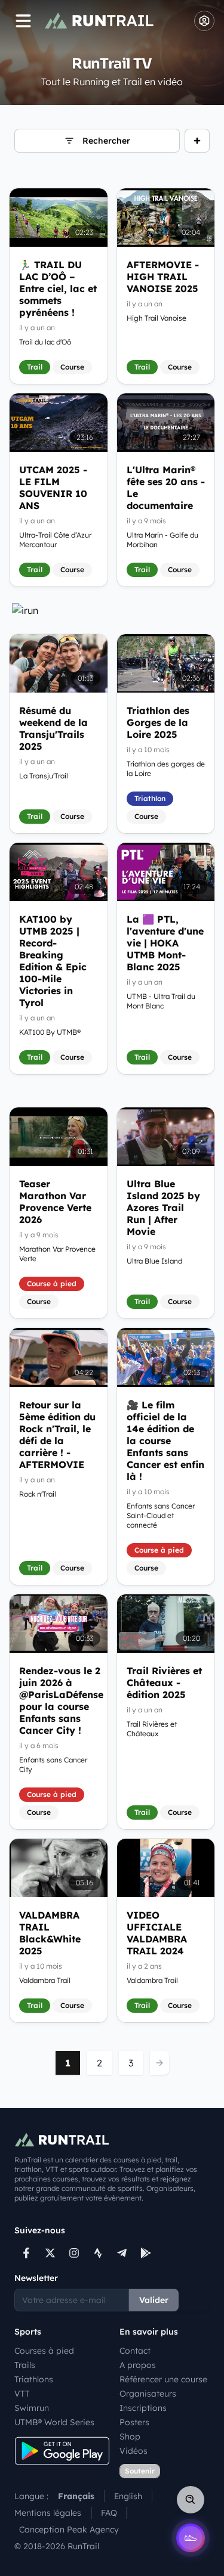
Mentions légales (48, 2513)
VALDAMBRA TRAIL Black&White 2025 (50, 1933)
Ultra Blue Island (154, 1261)
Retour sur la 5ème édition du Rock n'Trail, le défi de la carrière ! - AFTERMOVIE (57, 1435)
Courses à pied (44, 2351)
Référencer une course (163, 2379)
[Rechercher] (191, 2500)
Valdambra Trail (45, 1980)
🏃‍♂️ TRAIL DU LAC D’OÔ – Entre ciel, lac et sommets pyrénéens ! (58, 288)
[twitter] (50, 2253)
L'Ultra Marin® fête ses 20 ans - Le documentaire (166, 488)
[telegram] (122, 2253)
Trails (25, 2365)
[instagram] (74, 2253)
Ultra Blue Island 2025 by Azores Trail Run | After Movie (163, 1208)
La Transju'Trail (44, 776)
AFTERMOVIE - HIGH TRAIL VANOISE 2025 (163, 277)
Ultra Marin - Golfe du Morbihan (162, 540)
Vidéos (134, 2451)
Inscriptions (143, 2408)
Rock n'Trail (38, 1494)
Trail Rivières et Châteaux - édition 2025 (164, 1683)
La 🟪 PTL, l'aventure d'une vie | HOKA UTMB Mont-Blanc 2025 (165, 943)
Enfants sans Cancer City (53, 1765)
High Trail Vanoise (157, 318)
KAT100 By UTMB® (50, 1032)
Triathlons (34, 2379)
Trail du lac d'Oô (45, 342)
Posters (134, 2422)
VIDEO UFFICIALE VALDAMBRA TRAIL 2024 (157, 1933)
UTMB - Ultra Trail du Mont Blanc (161, 1001)
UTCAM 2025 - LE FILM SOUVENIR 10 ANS (53, 488)
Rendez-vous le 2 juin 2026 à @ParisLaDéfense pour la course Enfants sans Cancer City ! (59, 1700)
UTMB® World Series (54, 2422)
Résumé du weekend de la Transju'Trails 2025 (53, 728)
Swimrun (32, 2408)
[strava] (98, 2253)
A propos (138, 2365)
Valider (154, 2300)
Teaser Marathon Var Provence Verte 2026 (55, 1202)
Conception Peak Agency (69, 2530)
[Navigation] (23, 21)
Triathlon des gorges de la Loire (166, 769)
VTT (22, 2394)
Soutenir (140, 2471)
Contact (135, 2351)
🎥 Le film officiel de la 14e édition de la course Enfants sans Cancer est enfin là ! (165, 1441)
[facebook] (26, 2253)
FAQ (109, 2513)
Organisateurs (148, 2394)
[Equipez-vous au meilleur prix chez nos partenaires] (112, 610)
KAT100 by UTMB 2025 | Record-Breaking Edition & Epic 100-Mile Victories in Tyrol (53, 961)
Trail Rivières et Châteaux (152, 1729)
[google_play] (146, 2253)
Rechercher (106, 141)
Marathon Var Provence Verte (57, 1254)
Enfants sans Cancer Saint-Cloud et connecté (161, 1515)
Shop (130, 2437)
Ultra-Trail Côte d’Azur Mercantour (55, 540)
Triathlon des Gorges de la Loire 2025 (158, 722)
